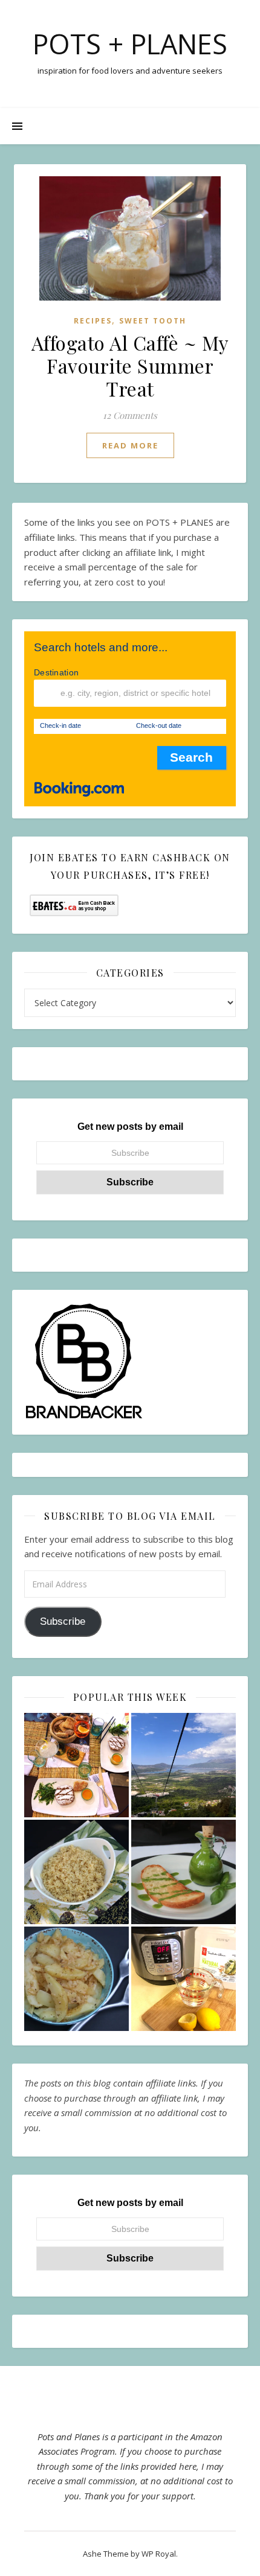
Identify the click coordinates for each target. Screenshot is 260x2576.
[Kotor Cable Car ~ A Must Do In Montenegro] (184, 1765)
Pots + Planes (130, 44)
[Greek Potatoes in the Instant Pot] (76, 1979)
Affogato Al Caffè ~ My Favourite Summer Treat (130, 365)
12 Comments (130, 415)
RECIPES (93, 321)
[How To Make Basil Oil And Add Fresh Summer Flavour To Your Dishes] (184, 1872)
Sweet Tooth (153, 321)
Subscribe (63, 1621)
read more (130, 445)
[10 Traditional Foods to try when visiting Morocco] (76, 1765)
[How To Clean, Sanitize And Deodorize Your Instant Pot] (184, 1979)
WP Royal (159, 2554)
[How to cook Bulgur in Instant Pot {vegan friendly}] (76, 1872)
